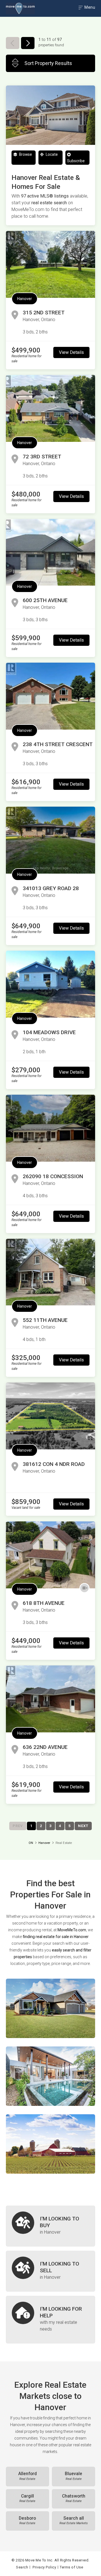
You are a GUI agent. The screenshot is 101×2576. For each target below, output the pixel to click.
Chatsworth (74, 2498)
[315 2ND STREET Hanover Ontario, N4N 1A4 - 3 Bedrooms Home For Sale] (50, 264)
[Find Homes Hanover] (50, 2008)
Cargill (27, 2498)
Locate (51, 154)
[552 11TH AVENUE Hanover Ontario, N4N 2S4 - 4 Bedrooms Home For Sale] (50, 1272)
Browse (25, 154)
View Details (71, 352)
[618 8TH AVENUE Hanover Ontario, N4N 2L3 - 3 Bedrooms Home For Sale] (50, 1555)
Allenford (27, 2476)
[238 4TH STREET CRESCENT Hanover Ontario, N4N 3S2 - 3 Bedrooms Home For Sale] (50, 696)
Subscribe (76, 161)
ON (31, 1843)
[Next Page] (28, 43)
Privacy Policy (44, 2567)
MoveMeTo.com (72, 1930)
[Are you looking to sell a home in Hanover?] (50, 2271)
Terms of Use (71, 2567)
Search (22, 2567)
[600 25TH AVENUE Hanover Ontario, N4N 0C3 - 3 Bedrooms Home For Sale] (50, 552)
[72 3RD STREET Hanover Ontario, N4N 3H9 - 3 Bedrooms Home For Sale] (50, 408)
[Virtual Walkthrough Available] (84, 1588)
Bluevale (74, 2476)
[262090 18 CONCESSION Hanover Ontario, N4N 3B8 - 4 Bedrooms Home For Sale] (50, 1128)
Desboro (27, 2521)
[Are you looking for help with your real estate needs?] (50, 2320)
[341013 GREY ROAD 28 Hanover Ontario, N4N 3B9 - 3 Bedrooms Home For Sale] (50, 840)
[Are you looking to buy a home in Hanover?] (50, 2226)
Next (83, 1826)
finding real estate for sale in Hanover (56, 1937)
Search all (74, 2521)
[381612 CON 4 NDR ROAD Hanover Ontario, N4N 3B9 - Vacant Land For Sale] (50, 1416)
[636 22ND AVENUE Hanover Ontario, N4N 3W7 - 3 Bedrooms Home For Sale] (50, 1699)
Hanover (25, 299)
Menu (89, 7)
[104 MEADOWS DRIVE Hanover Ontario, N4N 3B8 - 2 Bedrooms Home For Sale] (50, 984)
